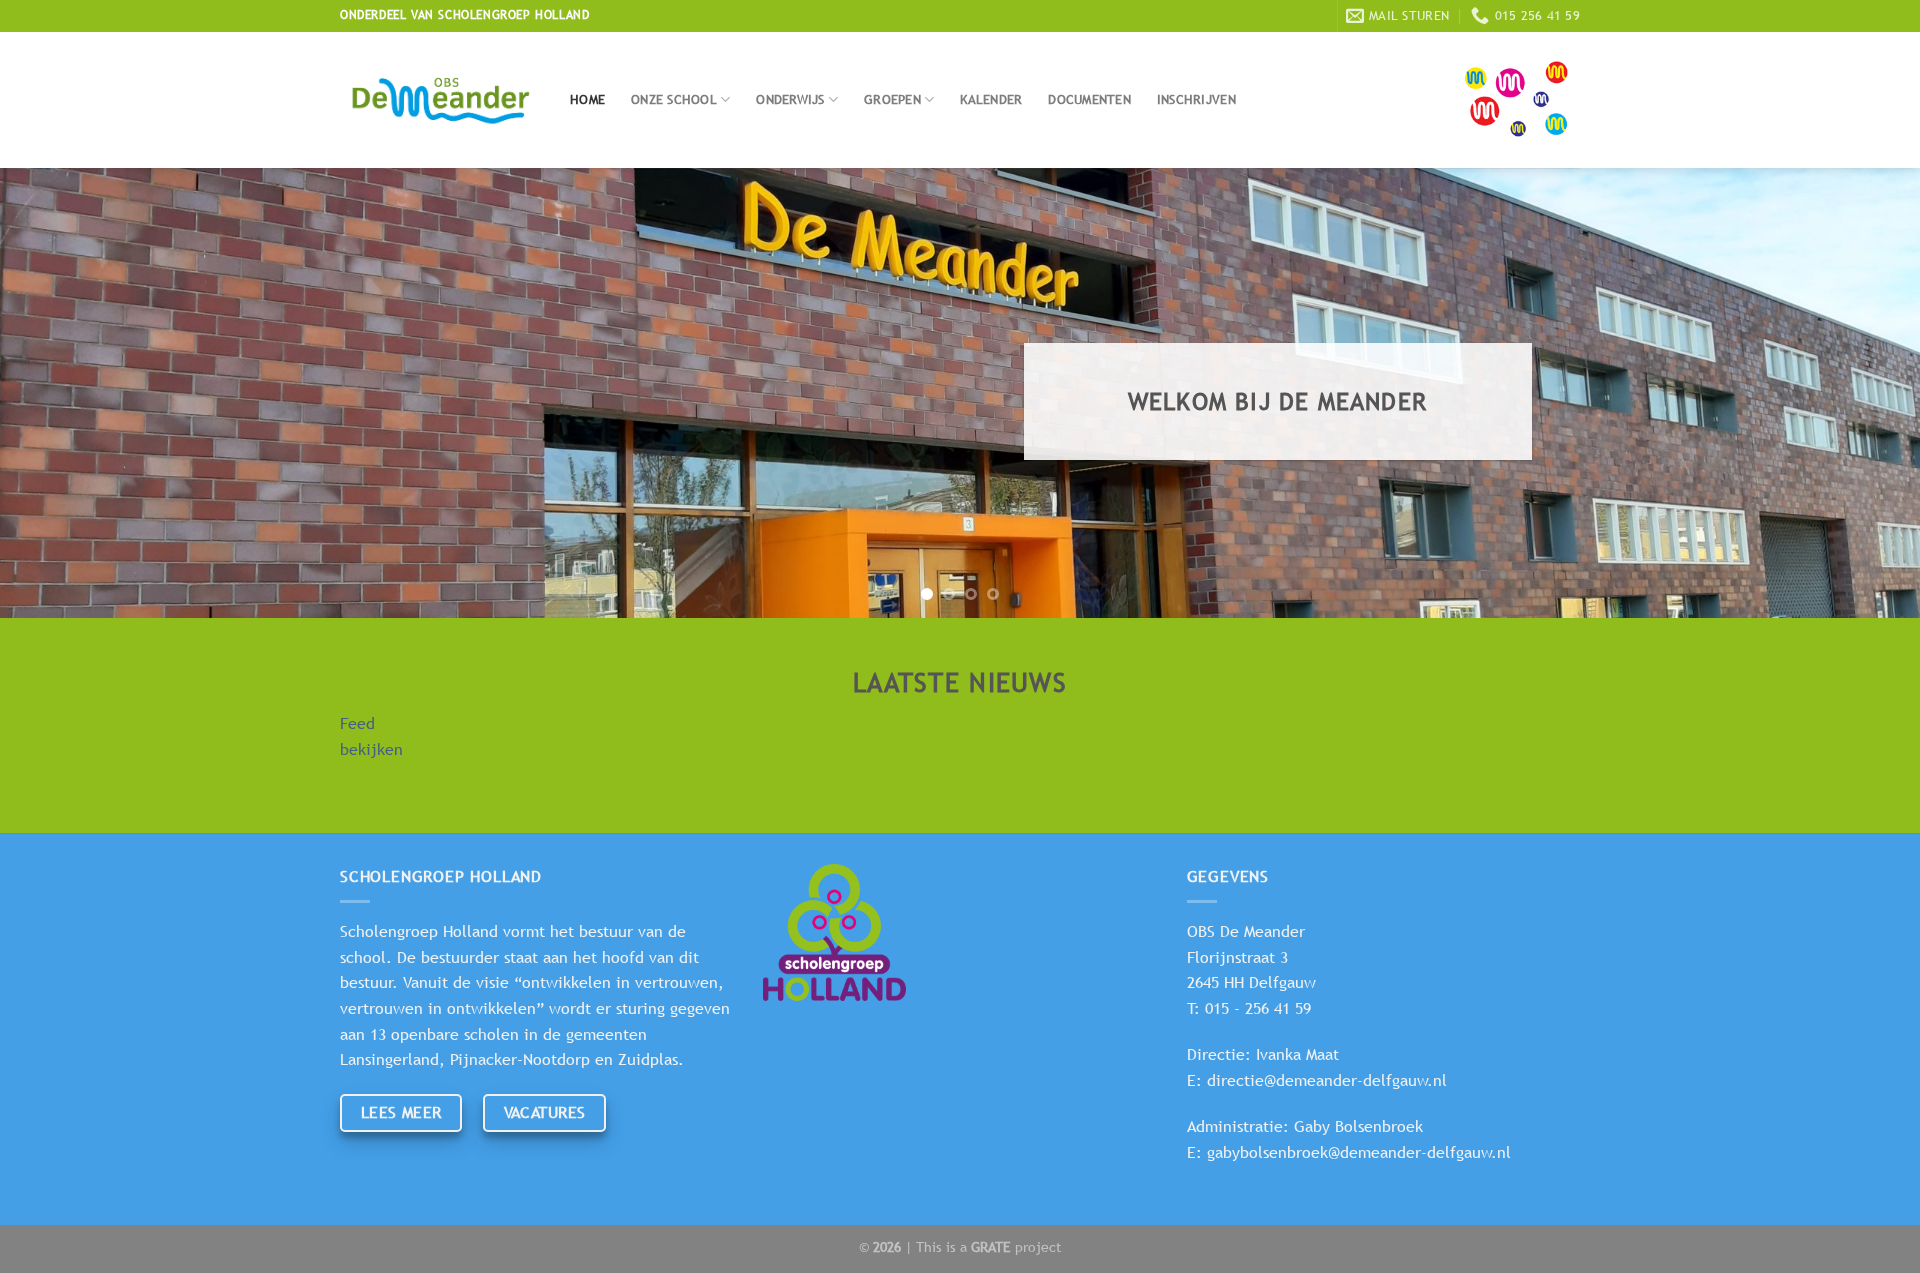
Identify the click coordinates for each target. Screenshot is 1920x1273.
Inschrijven (1196, 99)
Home (587, 99)
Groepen (892, 99)
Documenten (1089, 99)
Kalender (991, 99)
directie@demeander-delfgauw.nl (1327, 1080)
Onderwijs (790, 99)
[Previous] (64, 393)
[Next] (1856, 393)
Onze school (674, 99)
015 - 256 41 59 (1258, 1008)
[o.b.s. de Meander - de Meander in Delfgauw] (440, 100)
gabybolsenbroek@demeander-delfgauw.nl (1359, 1152)
